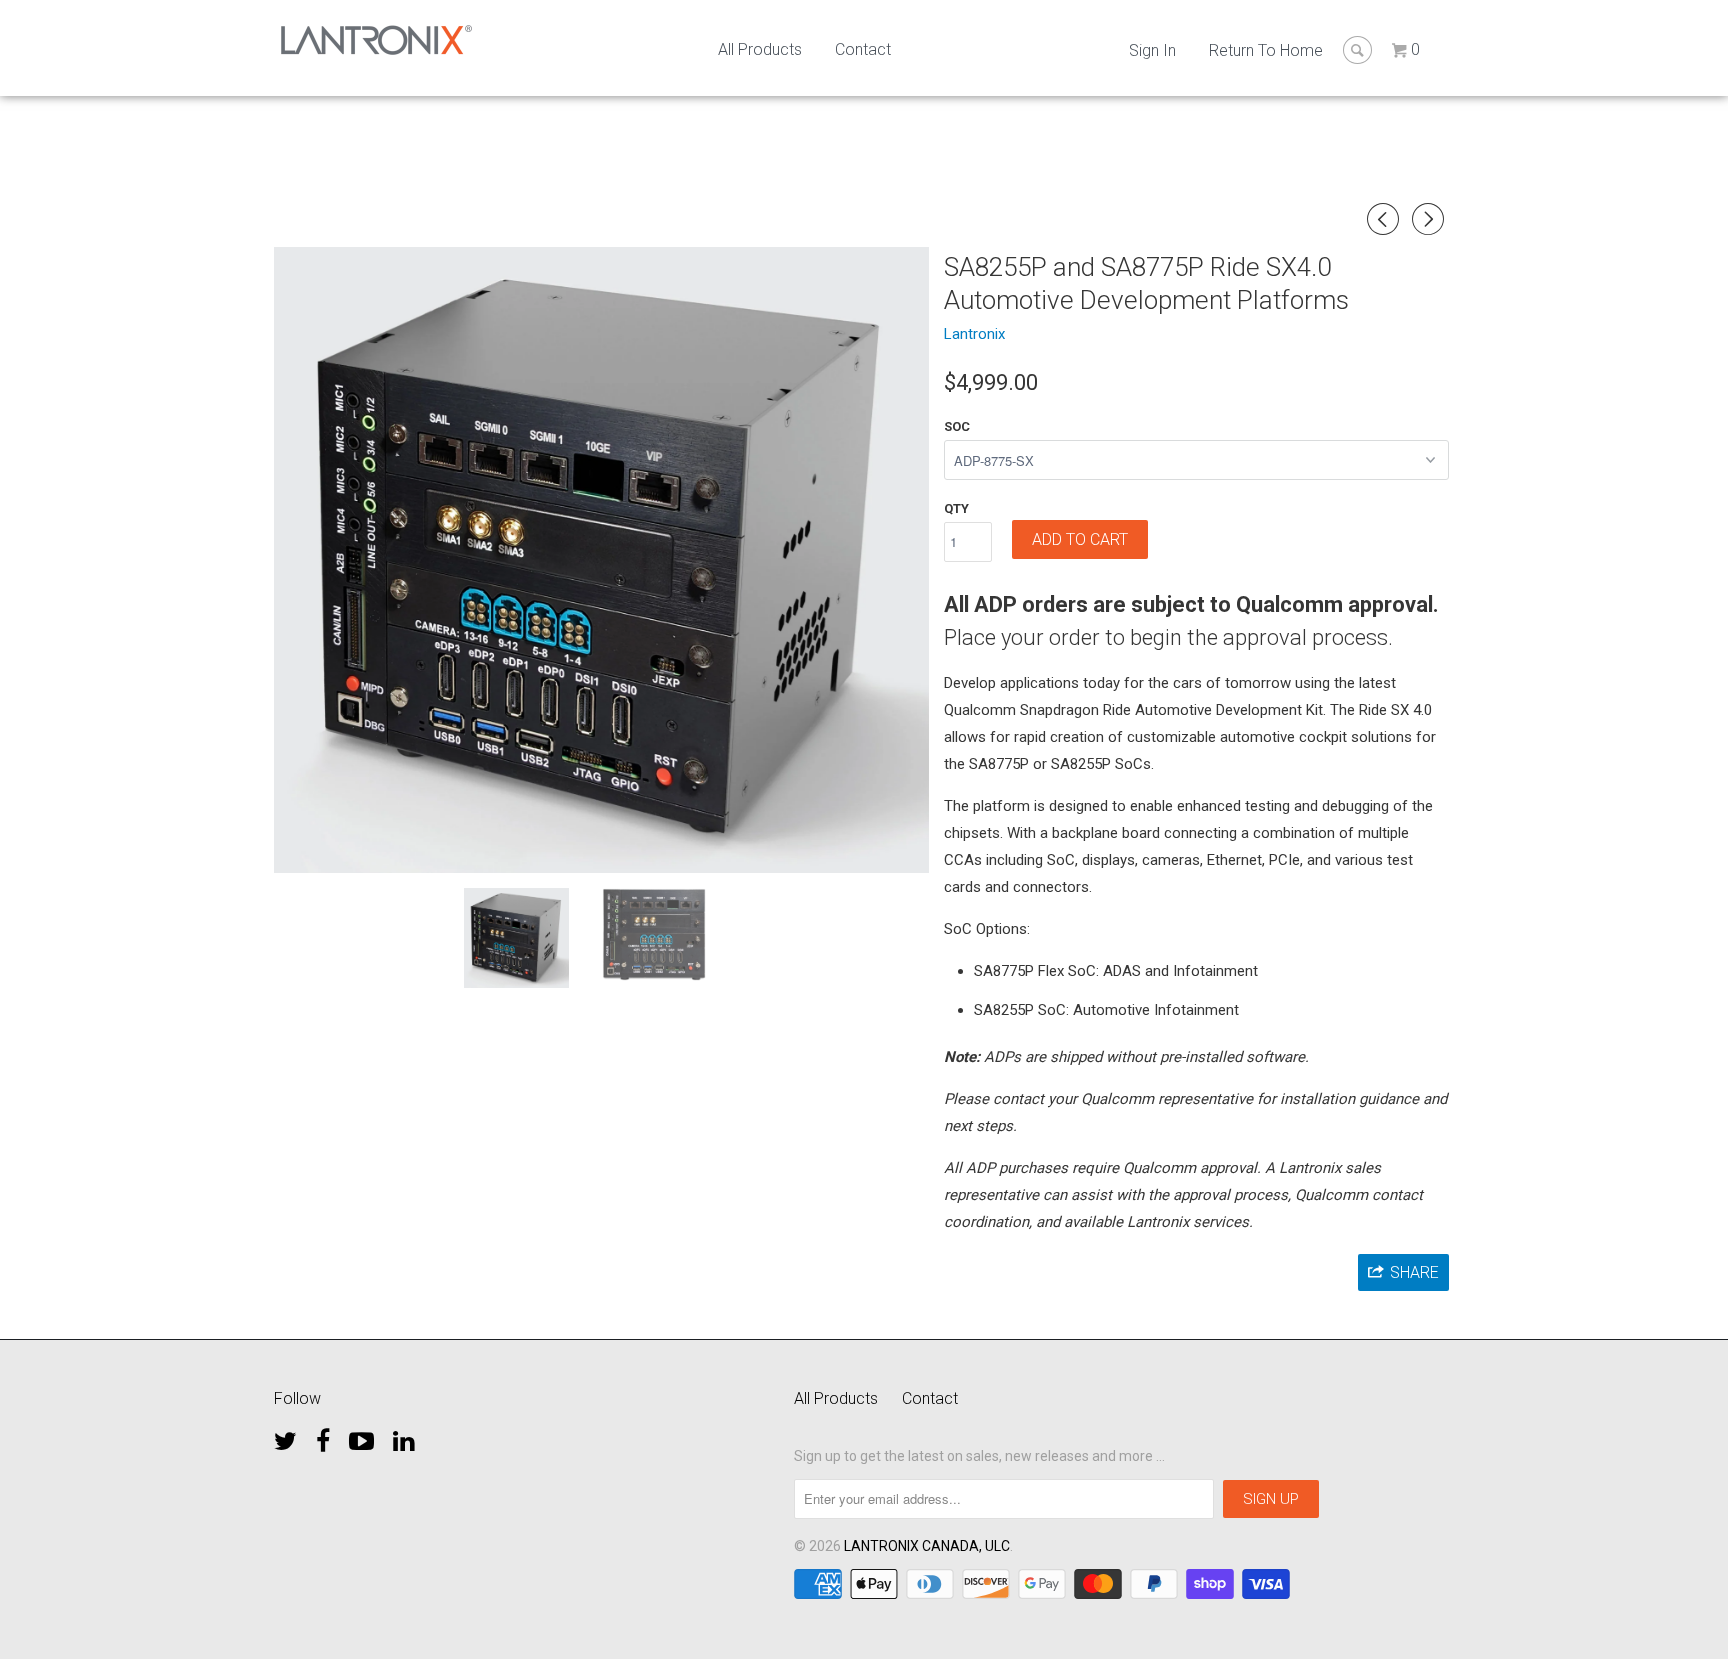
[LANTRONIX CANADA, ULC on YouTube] (361, 1436)
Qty (956, 508)
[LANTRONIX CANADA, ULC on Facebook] (323, 1436)
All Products (760, 49)
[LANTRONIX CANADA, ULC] (376, 40)
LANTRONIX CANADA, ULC (927, 1546)
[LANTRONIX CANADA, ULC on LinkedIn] (403, 1436)
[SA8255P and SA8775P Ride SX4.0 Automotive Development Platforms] (601, 560)
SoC (957, 426)
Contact (863, 49)
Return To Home (1266, 50)
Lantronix (974, 334)
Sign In (1152, 50)
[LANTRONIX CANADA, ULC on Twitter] (285, 1436)
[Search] (1357, 50)
